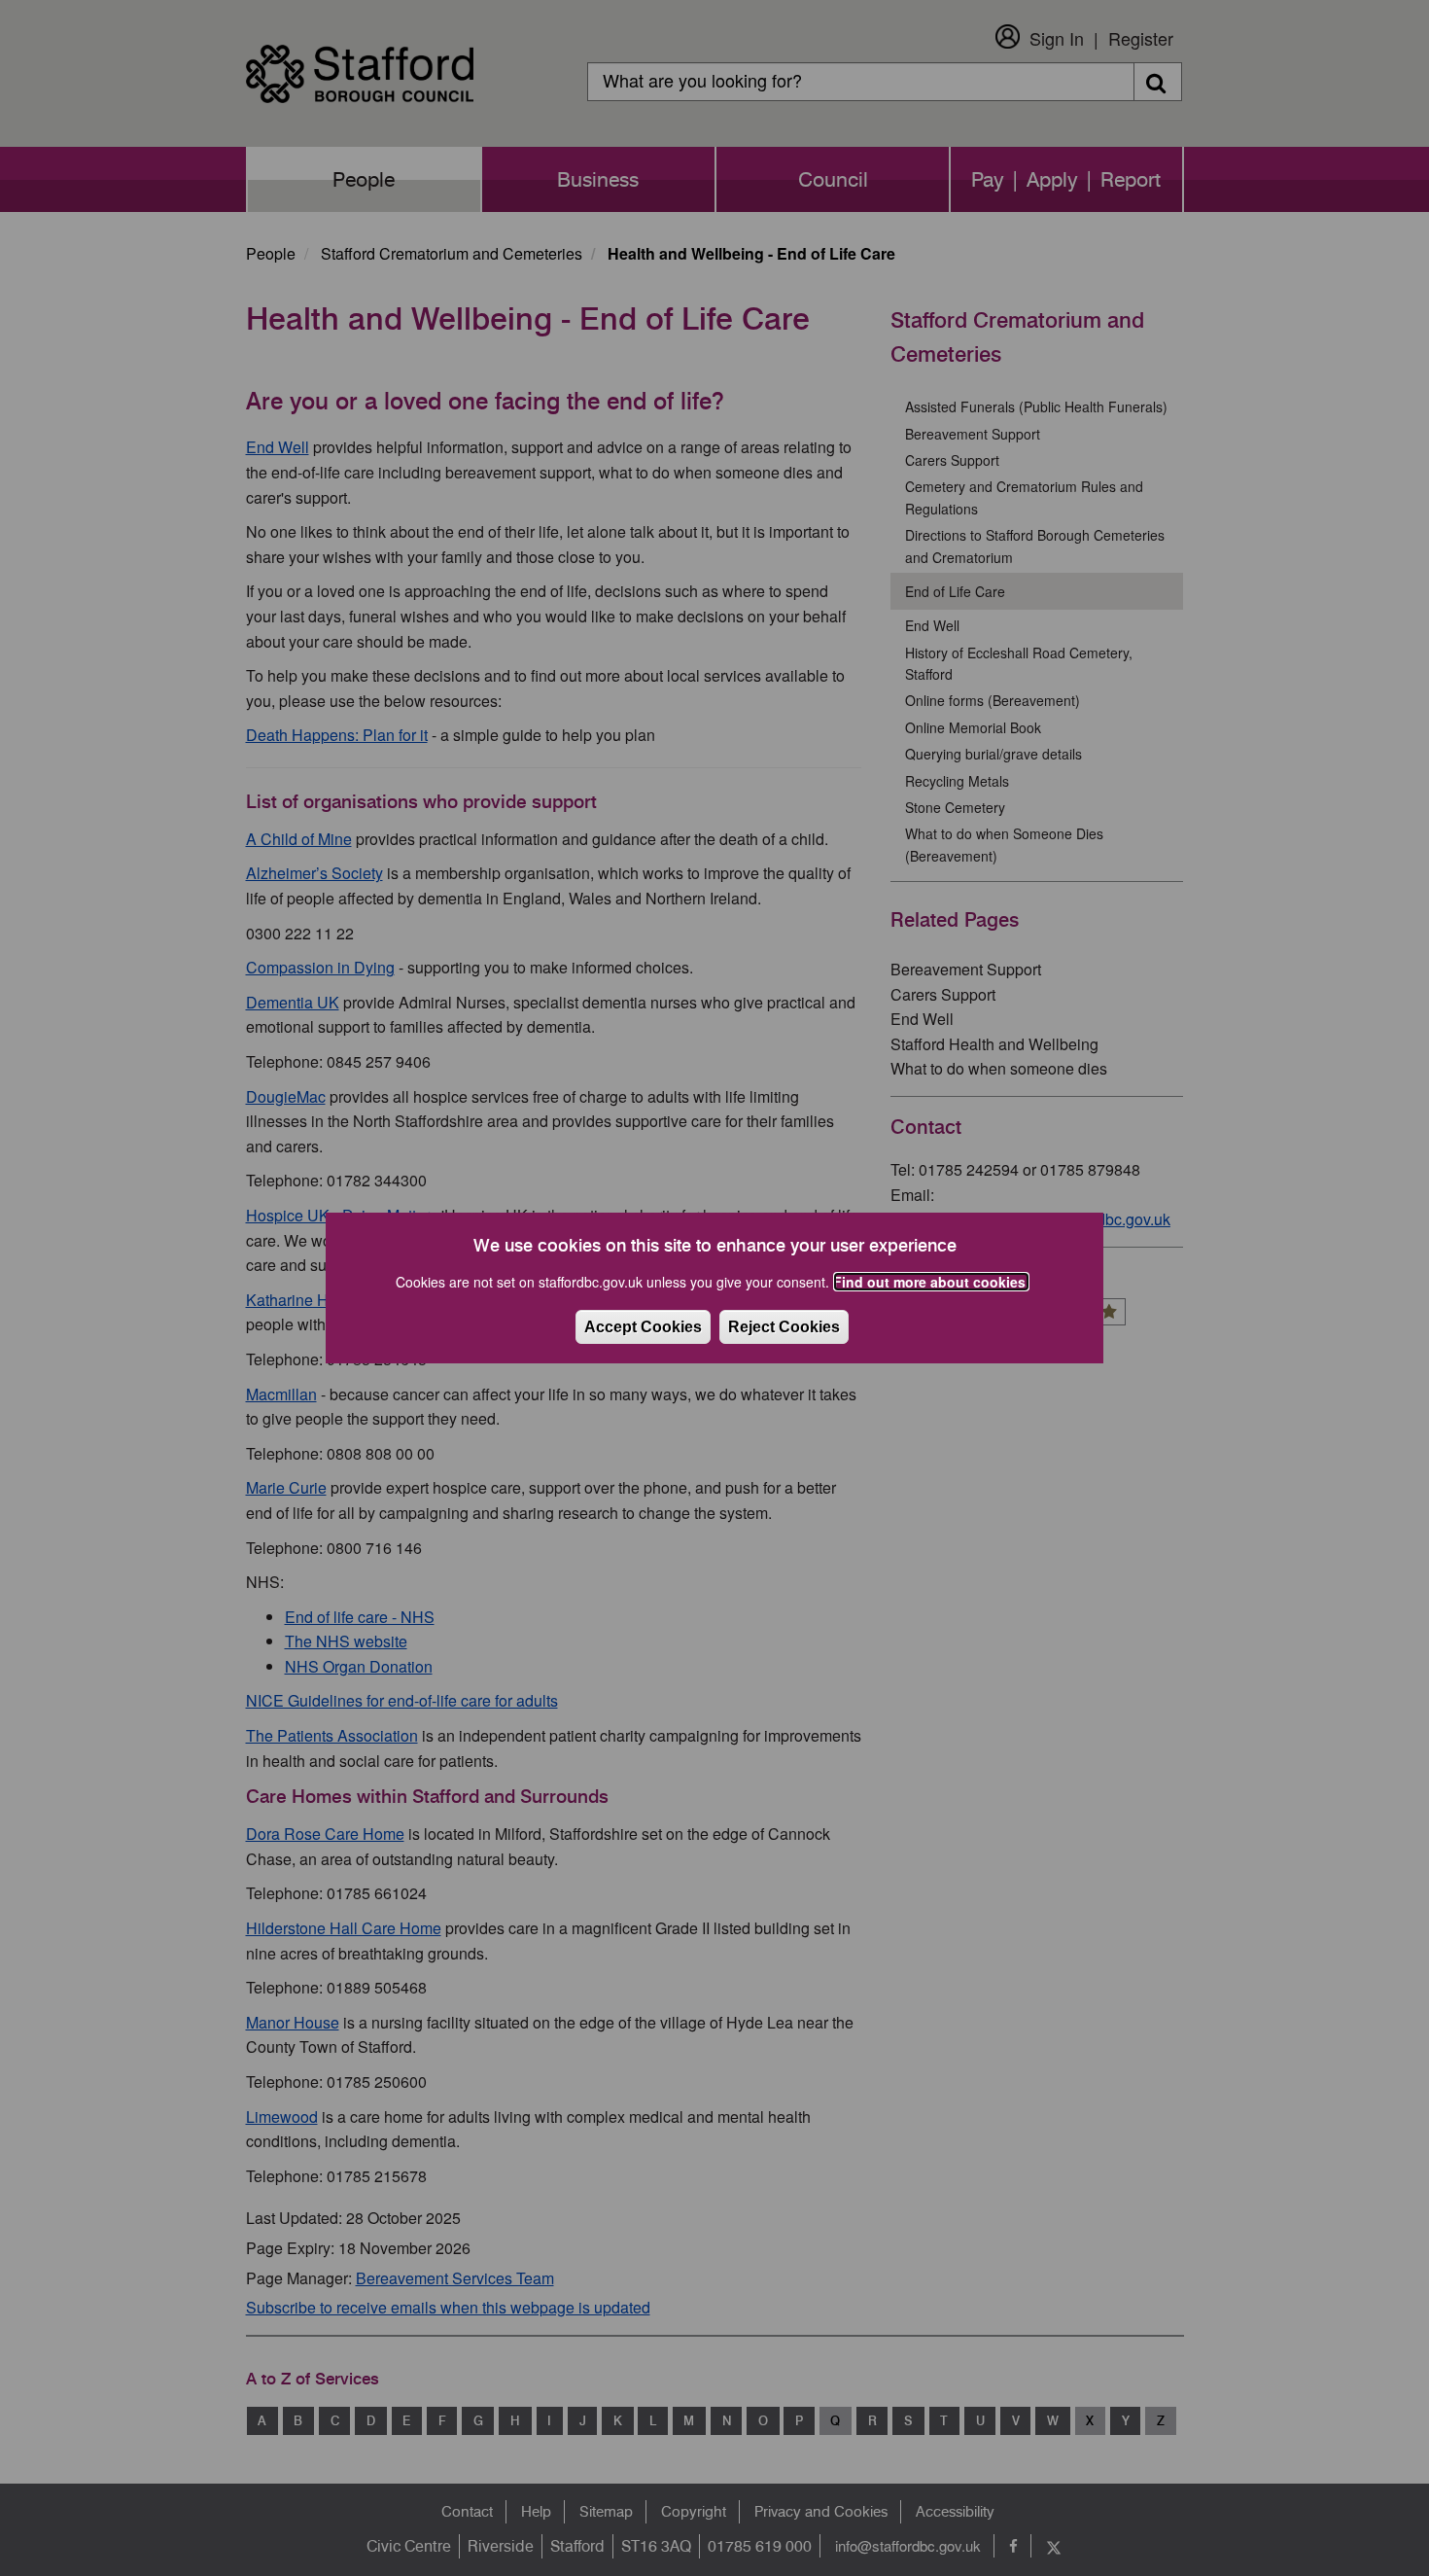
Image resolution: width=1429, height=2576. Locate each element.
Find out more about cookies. (931, 1282)
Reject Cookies (784, 1327)
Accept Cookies (643, 1327)
